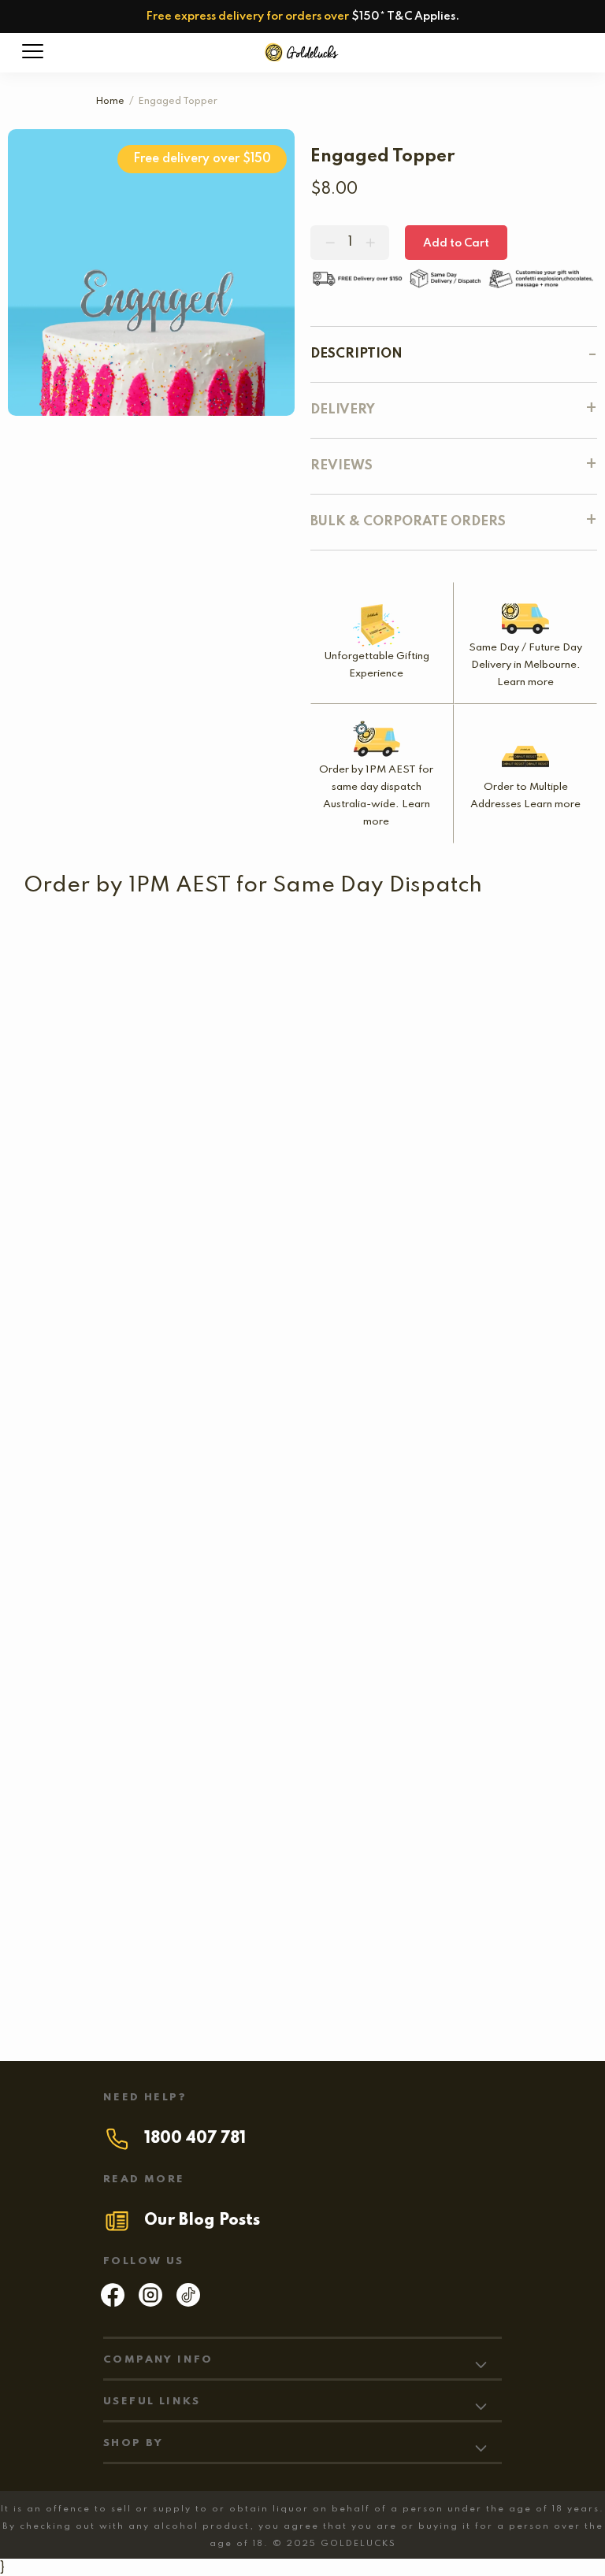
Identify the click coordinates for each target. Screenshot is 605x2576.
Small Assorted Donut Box (108, 1323)
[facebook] (113, 2303)
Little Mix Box (158, 1194)
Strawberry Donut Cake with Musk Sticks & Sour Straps (197, 1711)
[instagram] (150, 2303)
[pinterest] (188, 2303)
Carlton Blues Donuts (297, 960)
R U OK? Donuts (352, 1065)
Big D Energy (174, 1969)
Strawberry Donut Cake (257, 1452)
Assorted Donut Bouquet (288, 1323)
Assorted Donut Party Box (194, 1581)
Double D (94, 1452)
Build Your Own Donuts (382, 1194)
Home (110, 102)
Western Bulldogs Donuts (151, 1065)
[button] (329, 1090)
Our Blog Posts (202, 2221)
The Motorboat (445, 1323)
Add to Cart (456, 243)
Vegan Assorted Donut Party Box (201, 1840)
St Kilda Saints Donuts (97, 960)
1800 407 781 (195, 2139)
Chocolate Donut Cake (458, 1711)
